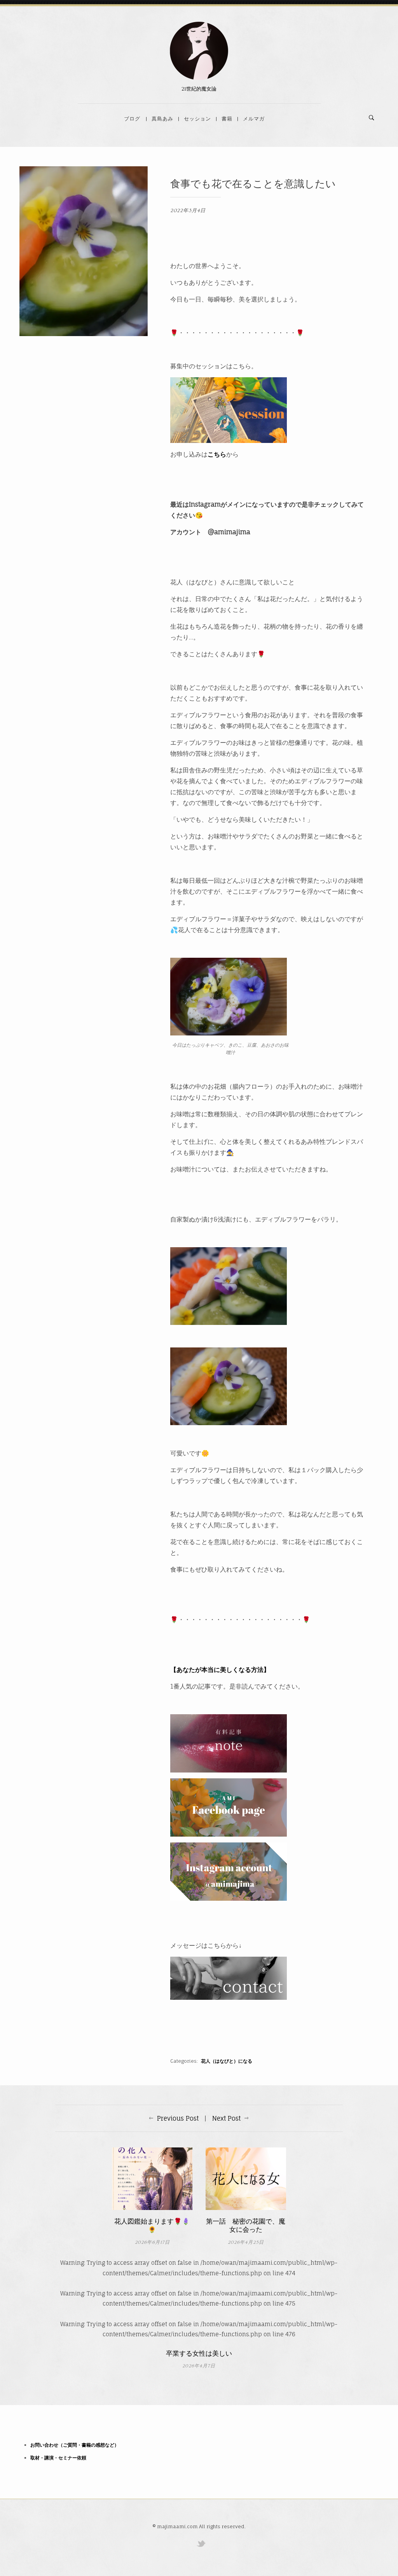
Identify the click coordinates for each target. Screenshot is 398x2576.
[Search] (372, 118)
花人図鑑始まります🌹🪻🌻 (152, 2226)
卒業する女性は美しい (199, 2354)
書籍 (227, 119)
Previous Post (178, 2118)
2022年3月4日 (188, 211)
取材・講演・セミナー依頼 (58, 2458)
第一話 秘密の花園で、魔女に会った (246, 2226)
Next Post (226, 2118)
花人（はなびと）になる (227, 2061)
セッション (197, 119)
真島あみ (162, 119)
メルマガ (254, 119)
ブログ (132, 119)
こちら (217, 454)
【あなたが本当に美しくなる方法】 (220, 1670)
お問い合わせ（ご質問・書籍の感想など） (75, 2445)
